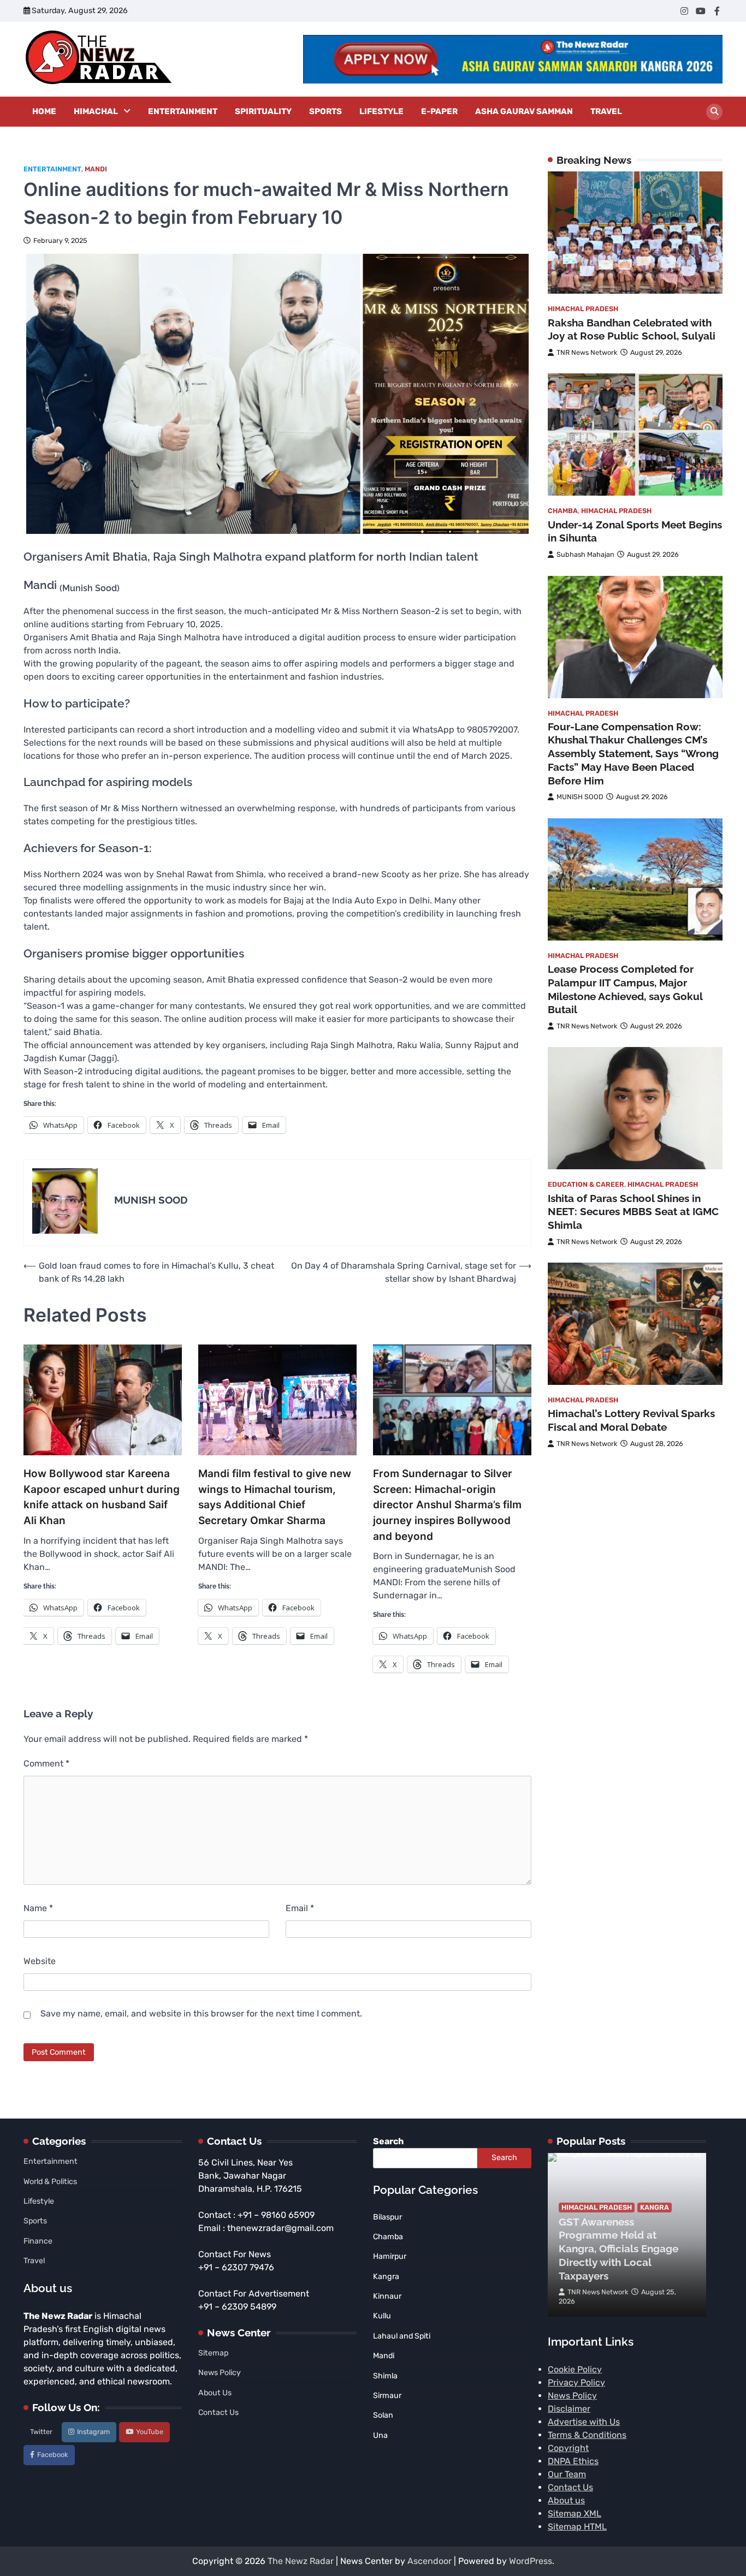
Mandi (96, 169)
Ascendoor (430, 2561)
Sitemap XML (575, 2513)
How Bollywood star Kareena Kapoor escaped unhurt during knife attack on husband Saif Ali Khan (102, 1497)
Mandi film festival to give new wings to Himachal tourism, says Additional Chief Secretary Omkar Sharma (275, 1497)
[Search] (714, 112)
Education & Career (586, 1185)
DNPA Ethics (573, 2461)
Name (38, 1908)
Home (44, 111)
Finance (38, 2241)
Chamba (563, 511)
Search (388, 2141)
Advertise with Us (584, 2422)
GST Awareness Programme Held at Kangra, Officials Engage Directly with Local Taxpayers (618, 2249)
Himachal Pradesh (583, 309)
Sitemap (213, 2353)
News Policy (220, 2373)
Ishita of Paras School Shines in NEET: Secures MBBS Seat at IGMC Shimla (633, 1212)
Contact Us (218, 2413)
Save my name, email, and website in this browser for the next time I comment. (201, 2013)
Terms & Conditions (587, 2435)
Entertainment (183, 111)
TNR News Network (587, 353)
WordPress (531, 2561)
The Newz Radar (301, 2561)
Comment (46, 1763)
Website (40, 1961)
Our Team (567, 2474)
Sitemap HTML (577, 2527)
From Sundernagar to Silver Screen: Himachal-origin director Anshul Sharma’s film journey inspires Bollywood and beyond (447, 1505)
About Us (215, 2393)
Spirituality (263, 111)
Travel (606, 111)
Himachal (96, 111)
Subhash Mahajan (585, 555)
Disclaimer (569, 2409)
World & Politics (50, 2182)
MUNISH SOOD (580, 797)
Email (300, 1908)
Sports (325, 111)
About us (566, 2500)
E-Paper (439, 111)
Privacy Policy (576, 2382)
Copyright (568, 2448)
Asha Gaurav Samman (524, 111)
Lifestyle (381, 111)
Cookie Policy (575, 2369)
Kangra (655, 2207)
